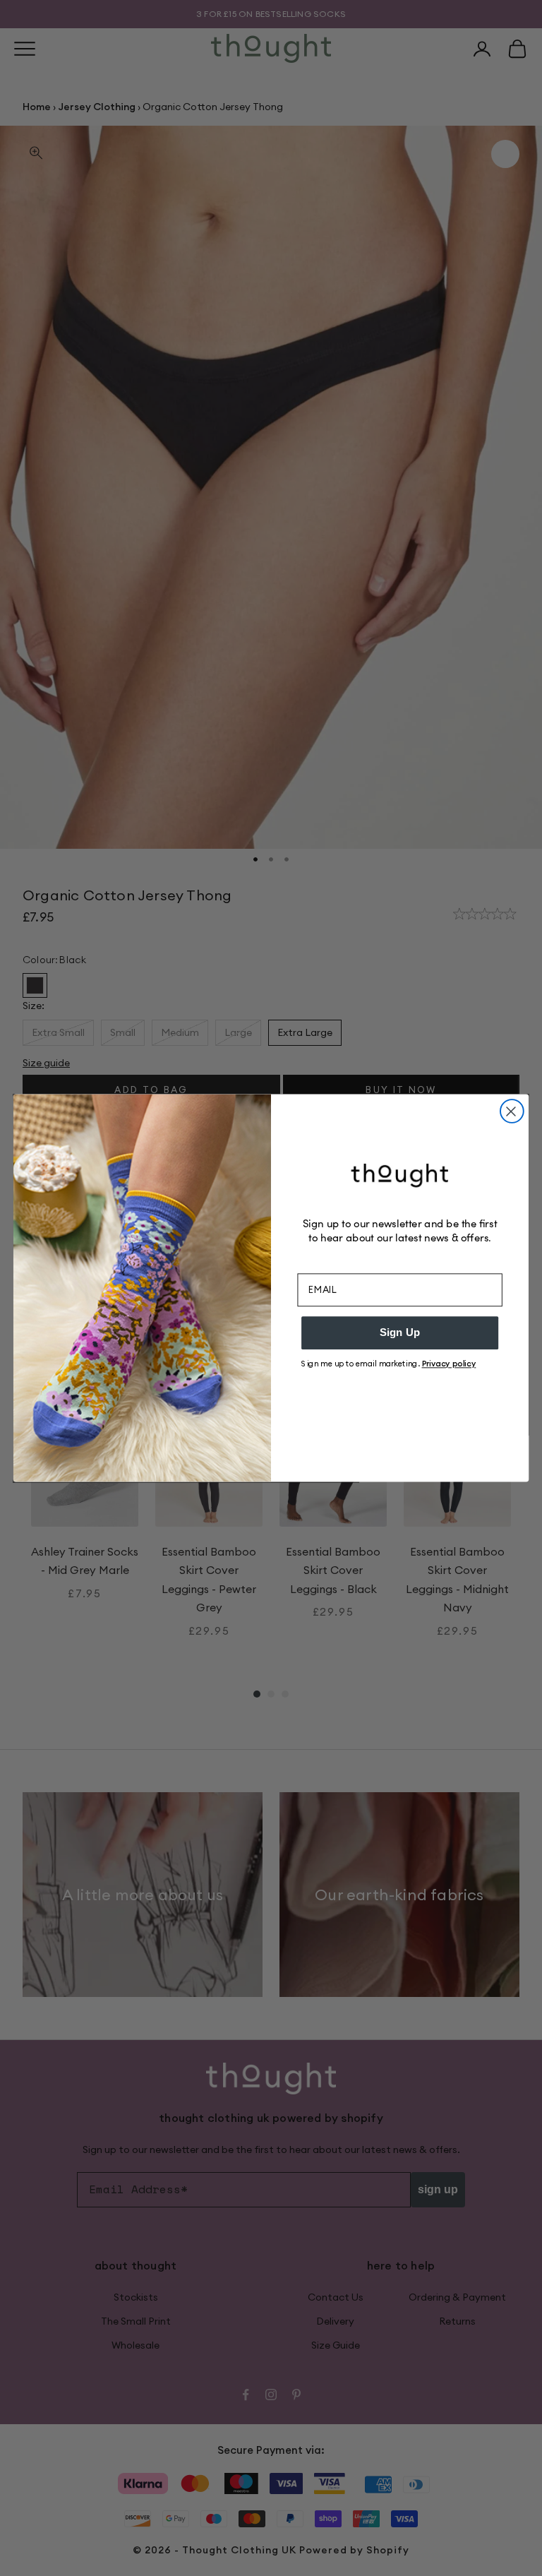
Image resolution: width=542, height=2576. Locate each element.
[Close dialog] (512, 1111)
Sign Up (400, 1332)
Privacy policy (449, 1364)
